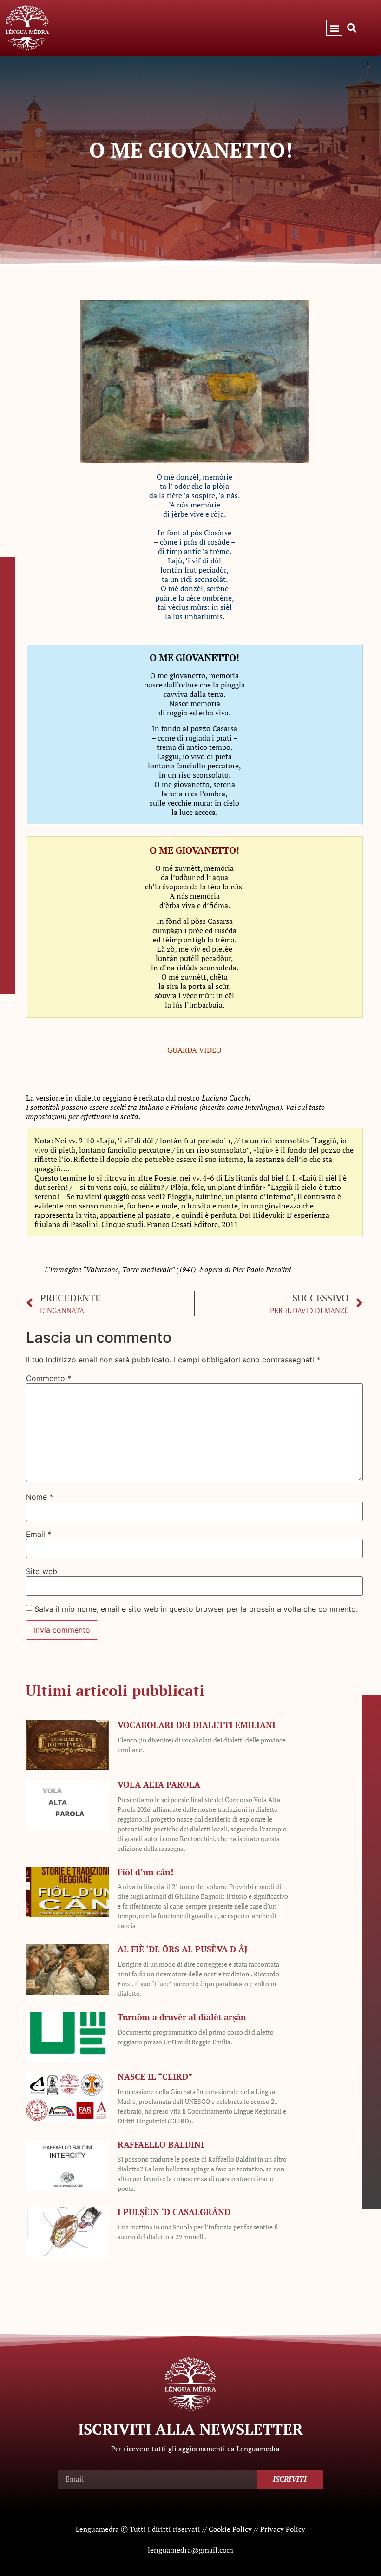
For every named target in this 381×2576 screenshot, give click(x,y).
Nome (39, 1497)
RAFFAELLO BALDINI (161, 2144)
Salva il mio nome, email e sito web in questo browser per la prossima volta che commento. (196, 1609)
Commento (49, 1378)
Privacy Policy (283, 2529)
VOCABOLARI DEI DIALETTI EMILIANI (197, 1725)
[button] (334, 28)
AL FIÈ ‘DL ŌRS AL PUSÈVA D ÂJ (183, 1949)
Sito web (42, 1571)
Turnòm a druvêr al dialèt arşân (182, 2017)
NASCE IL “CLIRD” (155, 2076)
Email (39, 1534)
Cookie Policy (230, 2529)
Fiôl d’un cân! (145, 1872)
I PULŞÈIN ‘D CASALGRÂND (174, 2212)
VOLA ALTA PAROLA (159, 1784)
